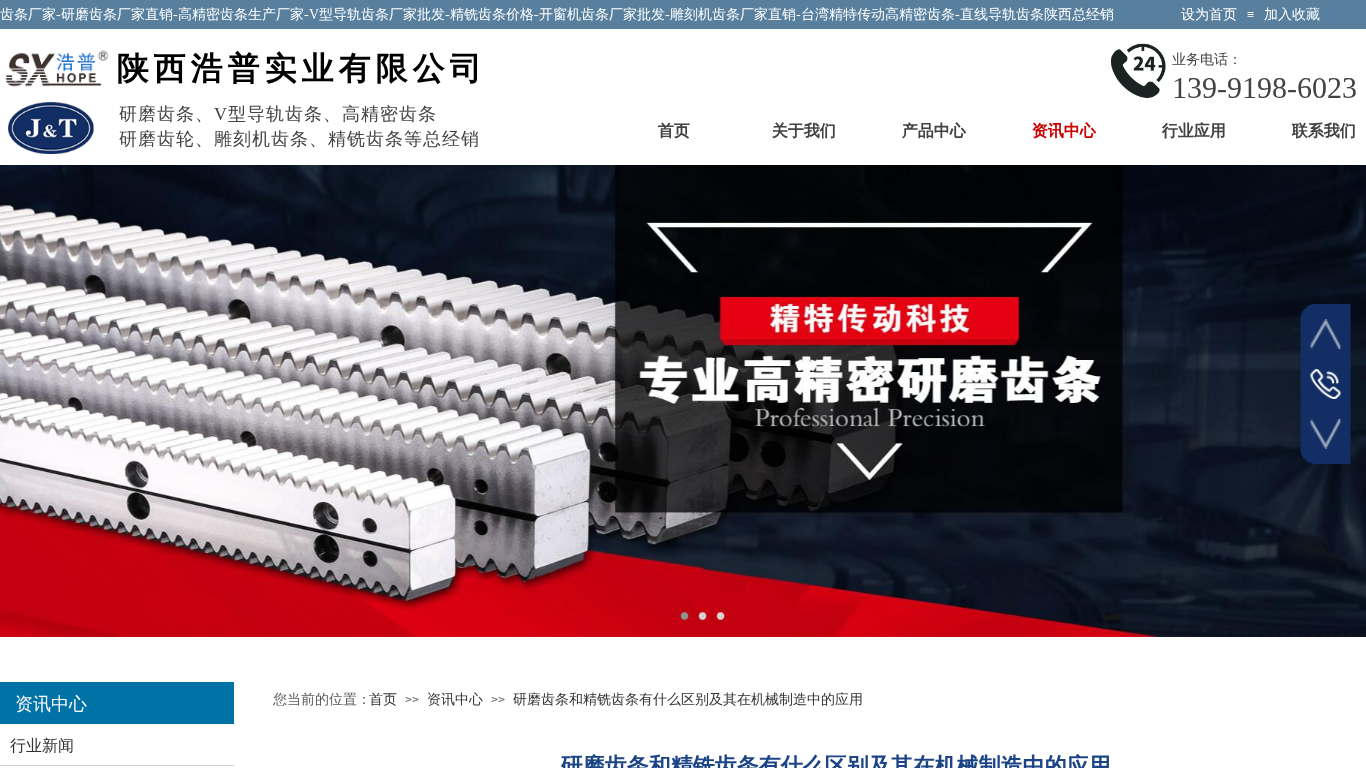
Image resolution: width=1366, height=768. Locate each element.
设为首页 (1209, 14)
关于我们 (804, 130)
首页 (674, 130)
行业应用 (1194, 130)
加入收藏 (1292, 14)
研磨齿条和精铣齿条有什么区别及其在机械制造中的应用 (688, 699)
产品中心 (934, 130)
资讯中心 (1064, 130)
